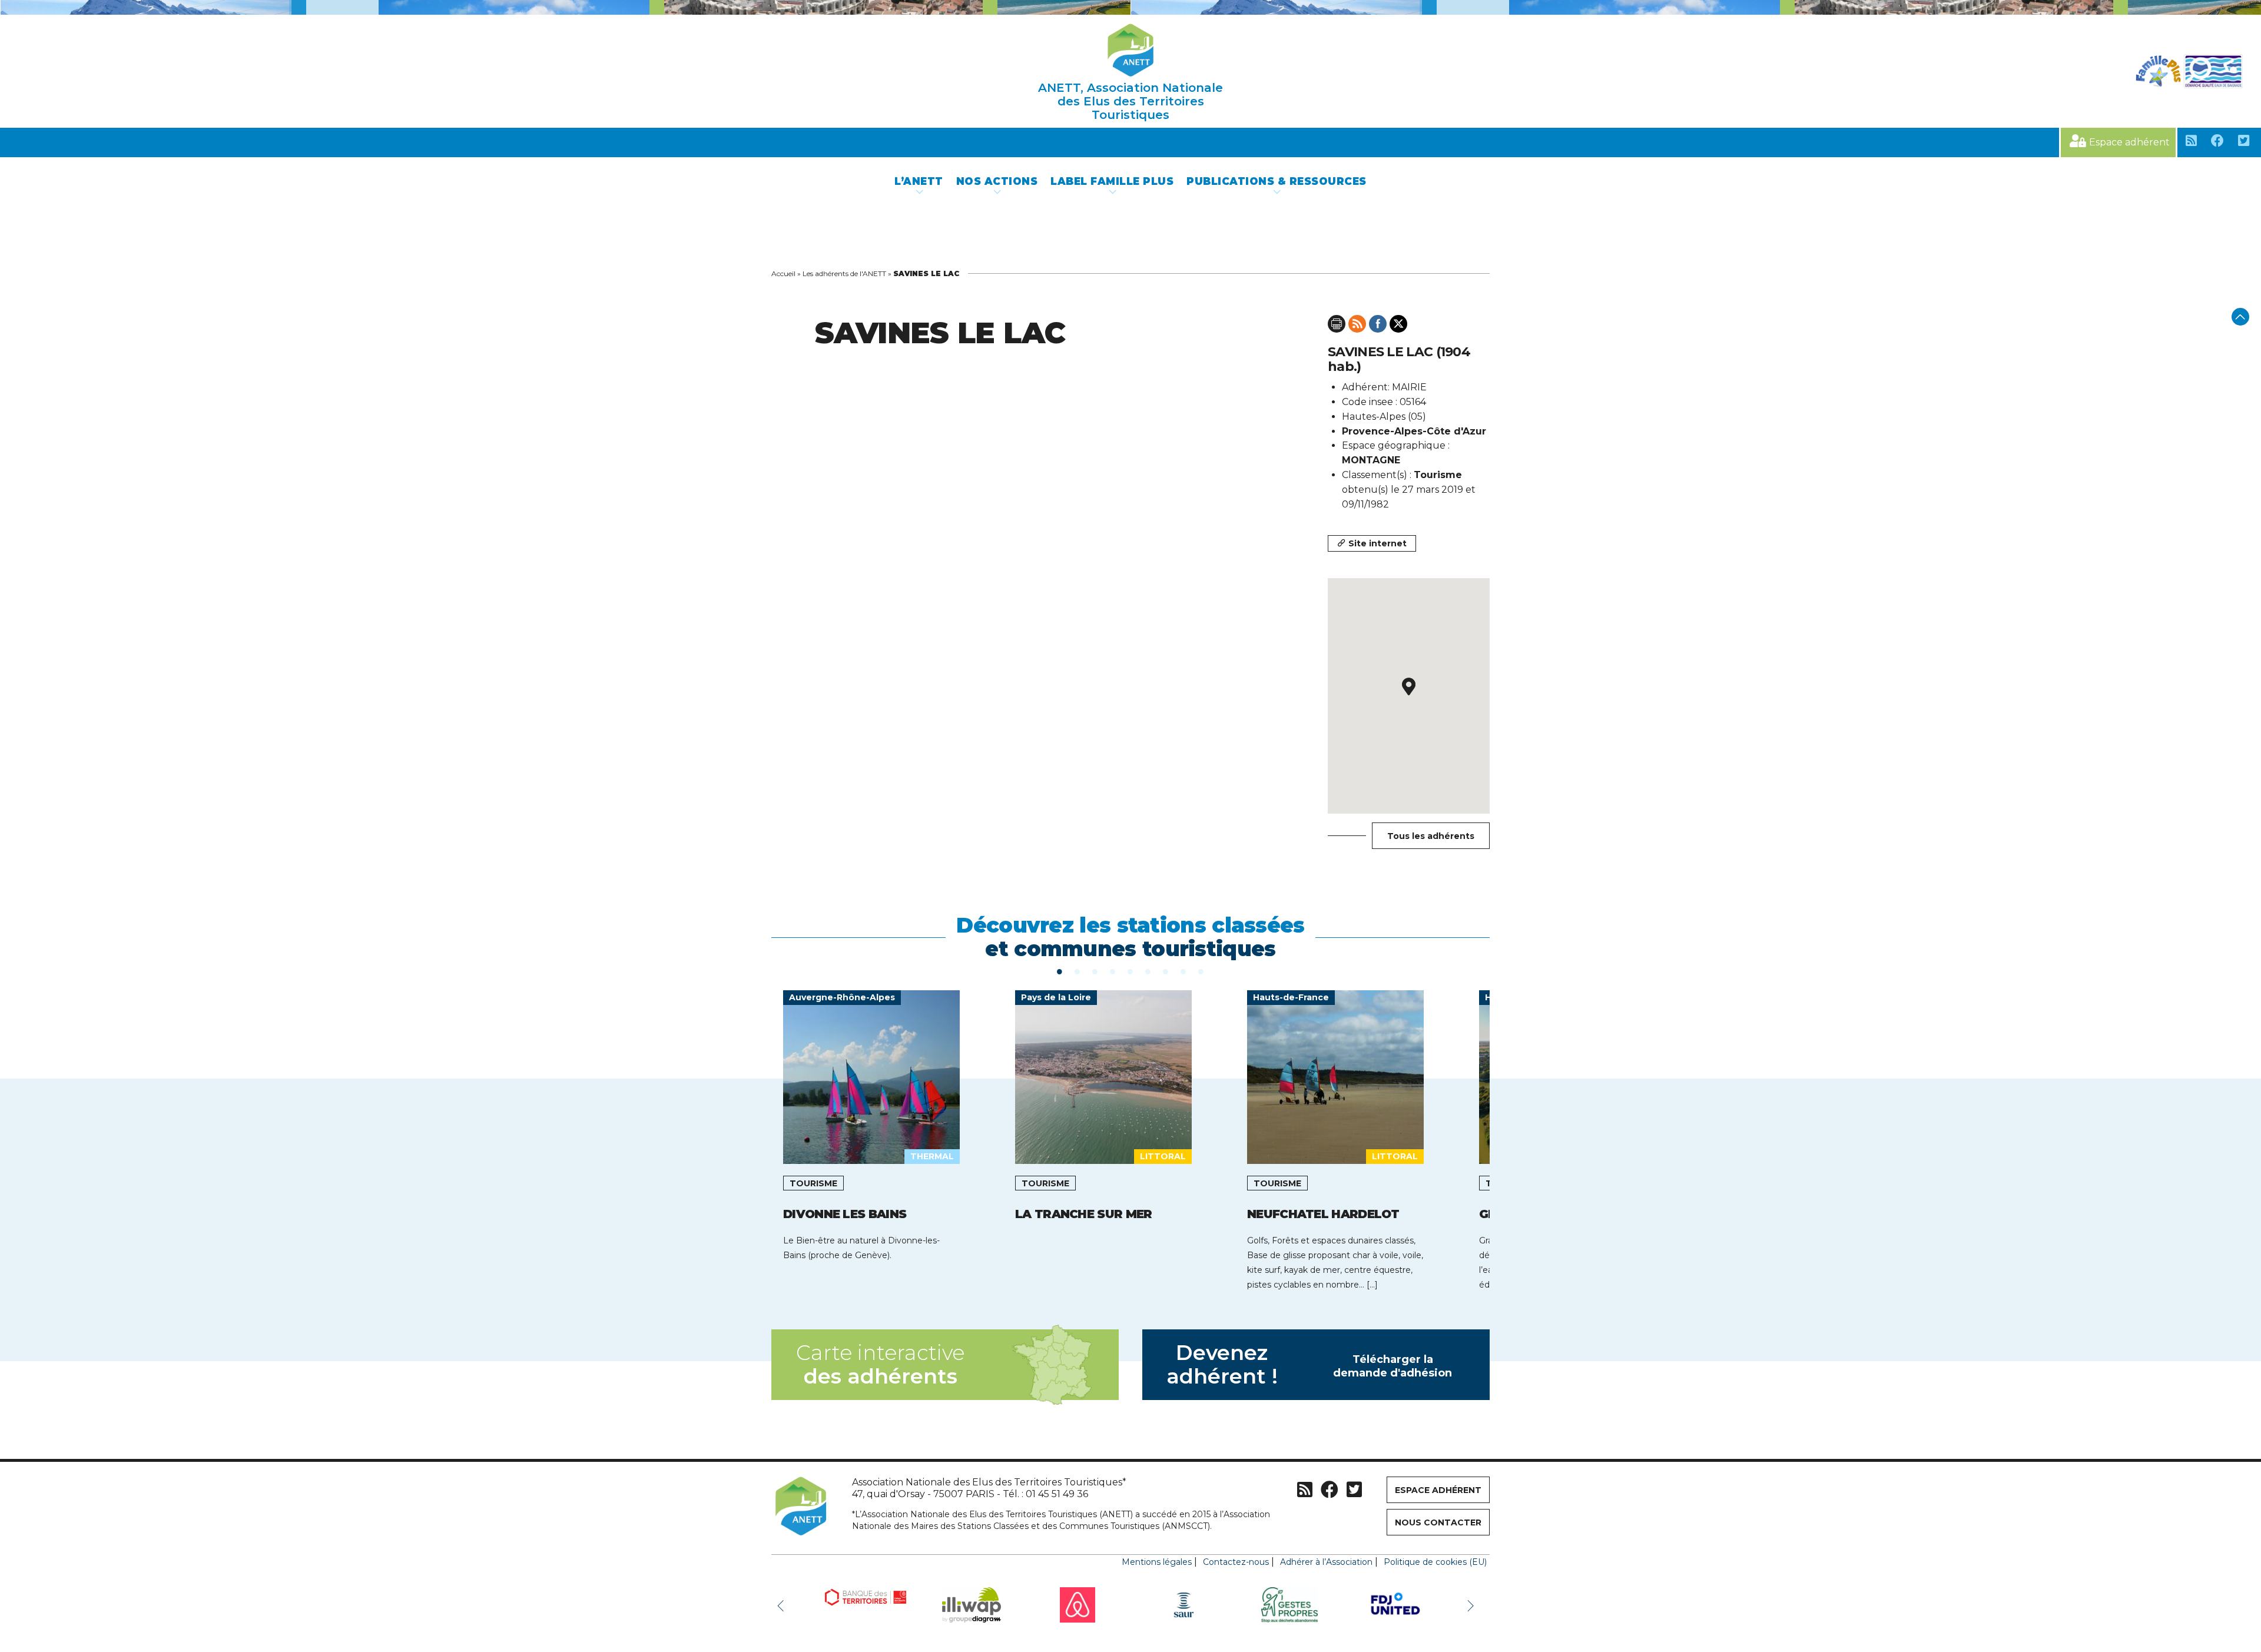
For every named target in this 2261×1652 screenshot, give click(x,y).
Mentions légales (1157, 1562)
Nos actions (997, 181)
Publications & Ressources (1277, 181)
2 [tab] (1078, 971)
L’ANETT (919, 181)
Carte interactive (880, 1364)
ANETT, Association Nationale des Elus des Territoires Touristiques (1130, 101)
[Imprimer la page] (1337, 324)
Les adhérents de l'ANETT (844, 273)
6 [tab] (1148, 971)
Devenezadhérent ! (1309, 1364)
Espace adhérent (2129, 142)
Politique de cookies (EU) (1435, 1562)
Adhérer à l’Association (1326, 1562)
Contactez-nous (1236, 1562)
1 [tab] (1060, 971)
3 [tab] (1095, 971)
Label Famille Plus (1112, 181)
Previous (783, 1605)
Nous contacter (1438, 1522)
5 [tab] (1130, 971)
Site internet (1378, 543)
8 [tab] (1183, 971)
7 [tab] (1166, 971)
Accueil (783, 273)
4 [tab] (1113, 971)
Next (1472, 1605)
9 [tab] (1201, 971)
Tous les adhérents (1431, 836)
